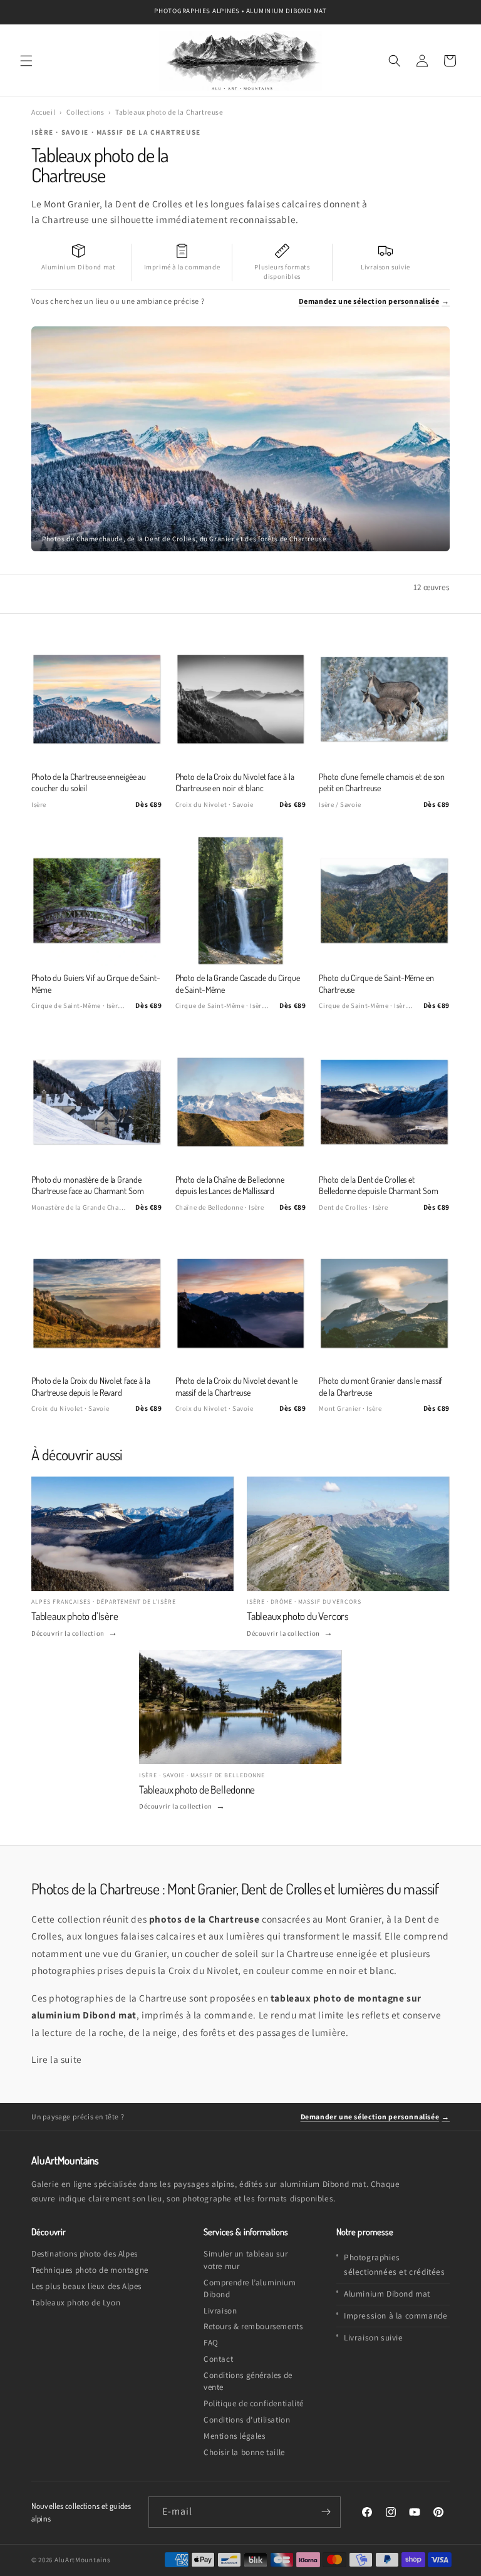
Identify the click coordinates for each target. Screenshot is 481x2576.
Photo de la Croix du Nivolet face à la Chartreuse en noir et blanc (235, 782)
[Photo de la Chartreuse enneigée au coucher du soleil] (97, 699)
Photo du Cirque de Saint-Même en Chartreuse (376, 983)
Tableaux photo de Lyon (76, 2303)
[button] (26, 61)
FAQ (211, 2343)
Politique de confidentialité (254, 2403)
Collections (85, 112)
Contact (218, 2359)
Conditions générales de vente (248, 2381)
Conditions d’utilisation (247, 2420)
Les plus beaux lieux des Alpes (86, 2286)
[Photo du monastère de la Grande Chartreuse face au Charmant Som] (97, 1102)
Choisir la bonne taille (244, 2452)
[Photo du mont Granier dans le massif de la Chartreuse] (384, 1303)
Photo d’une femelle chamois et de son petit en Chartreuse (382, 782)
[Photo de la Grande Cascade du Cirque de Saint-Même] (241, 901)
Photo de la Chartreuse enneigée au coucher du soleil (89, 782)
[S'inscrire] (326, 2512)
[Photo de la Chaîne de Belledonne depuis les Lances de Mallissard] (241, 1102)
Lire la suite (57, 2059)
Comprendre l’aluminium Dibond (250, 2288)
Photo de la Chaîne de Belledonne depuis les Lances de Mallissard (230, 1185)
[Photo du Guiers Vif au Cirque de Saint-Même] (97, 901)
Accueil (43, 112)
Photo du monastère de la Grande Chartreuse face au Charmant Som (88, 1185)
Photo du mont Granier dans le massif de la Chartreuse (380, 1386)
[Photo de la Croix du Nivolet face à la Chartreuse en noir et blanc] (241, 699)
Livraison (220, 2311)
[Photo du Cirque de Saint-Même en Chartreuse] (384, 901)
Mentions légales (235, 2436)
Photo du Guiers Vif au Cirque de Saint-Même (96, 983)
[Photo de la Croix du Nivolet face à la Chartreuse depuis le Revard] (97, 1303)
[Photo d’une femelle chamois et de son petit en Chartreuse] (384, 699)
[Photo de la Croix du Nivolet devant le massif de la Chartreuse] (241, 1303)
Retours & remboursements (253, 2326)
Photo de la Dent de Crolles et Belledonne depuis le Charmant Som (378, 1185)
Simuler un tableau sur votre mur (246, 2260)
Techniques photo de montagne (90, 2270)
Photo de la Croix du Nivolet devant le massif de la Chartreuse (236, 1386)
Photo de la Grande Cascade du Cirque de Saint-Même (238, 983)
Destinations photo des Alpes (85, 2254)
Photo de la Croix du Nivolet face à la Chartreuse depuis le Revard (91, 1386)
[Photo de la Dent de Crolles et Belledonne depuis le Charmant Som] (384, 1102)
